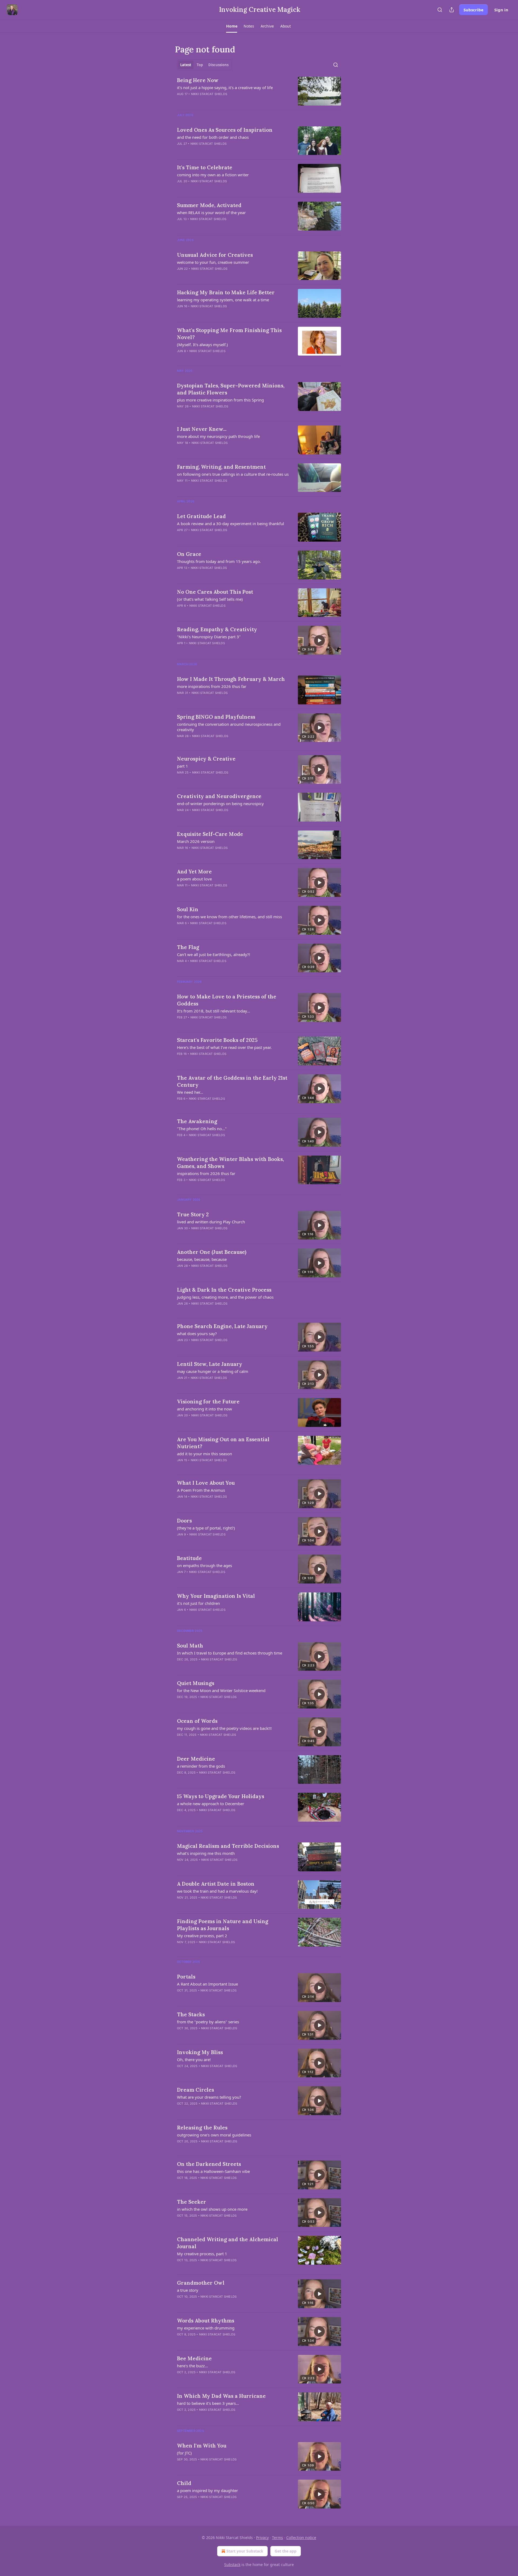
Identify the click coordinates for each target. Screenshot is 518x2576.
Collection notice (301, 2538)
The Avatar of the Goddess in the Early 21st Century (232, 1081)
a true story (188, 2290)
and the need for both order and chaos (213, 137)
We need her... (190, 1092)
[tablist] (204, 65)
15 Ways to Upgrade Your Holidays (221, 1796)
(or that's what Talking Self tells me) (210, 599)
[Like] (180, 1142)
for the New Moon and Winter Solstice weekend (221, 1690)
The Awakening (197, 1121)
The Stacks (191, 2014)
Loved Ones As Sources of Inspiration (225, 130)
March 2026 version (196, 841)
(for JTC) (184, 2453)
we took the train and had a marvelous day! (217, 1891)
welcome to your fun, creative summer (213, 262)
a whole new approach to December (211, 1804)
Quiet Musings (196, 1683)
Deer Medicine (196, 1759)
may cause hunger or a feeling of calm (213, 1371)
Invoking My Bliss (200, 2052)
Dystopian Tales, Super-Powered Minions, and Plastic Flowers (231, 389)
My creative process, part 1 (202, 2254)
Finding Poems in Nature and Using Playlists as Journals (223, 1925)
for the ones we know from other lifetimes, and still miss (229, 917)
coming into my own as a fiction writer (213, 175)
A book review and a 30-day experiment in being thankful (231, 524)
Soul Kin (188, 909)
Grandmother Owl (201, 2283)
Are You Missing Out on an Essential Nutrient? (223, 1443)
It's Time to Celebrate (205, 167)
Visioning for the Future (208, 1402)
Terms (277, 2538)
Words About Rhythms (206, 2321)
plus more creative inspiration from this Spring (220, 400)
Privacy (262, 2538)
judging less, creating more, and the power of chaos (225, 1297)
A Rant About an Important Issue (207, 1984)
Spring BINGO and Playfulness (216, 717)
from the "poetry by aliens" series (208, 2022)
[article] (259, 91)
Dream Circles (195, 2090)
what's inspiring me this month (206, 1853)
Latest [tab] (186, 65)
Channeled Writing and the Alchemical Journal (228, 2243)
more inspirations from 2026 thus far (212, 686)
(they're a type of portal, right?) (206, 1528)
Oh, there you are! (194, 2060)
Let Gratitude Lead (201, 516)
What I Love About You (206, 1483)
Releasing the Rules (202, 2128)
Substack (232, 2565)
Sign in (501, 10)
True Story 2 (193, 1214)
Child (184, 2483)
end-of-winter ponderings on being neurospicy (220, 803)
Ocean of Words (197, 1721)
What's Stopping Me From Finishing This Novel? (229, 334)
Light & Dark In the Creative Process (224, 1290)
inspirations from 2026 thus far (206, 1173)
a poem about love (194, 879)
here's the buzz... (192, 2366)
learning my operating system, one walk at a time (223, 300)
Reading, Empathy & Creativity (217, 629)
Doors (184, 1521)
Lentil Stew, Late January (210, 1364)
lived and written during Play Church (211, 1222)
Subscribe (473, 10)
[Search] (440, 10)
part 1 (183, 766)
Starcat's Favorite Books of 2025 (217, 1040)
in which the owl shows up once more (212, 2209)
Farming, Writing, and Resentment (221, 467)
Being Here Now (198, 80)
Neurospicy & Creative (206, 759)
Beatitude (189, 1558)
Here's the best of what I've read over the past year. (224, 1047)
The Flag (188, 947)
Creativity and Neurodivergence (219, 796)
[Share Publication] (452, 10)
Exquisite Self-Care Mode (210, 834)
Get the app (286, 2551)
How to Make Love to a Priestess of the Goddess (227, 1000)
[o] (319, 640)
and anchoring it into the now (205, 1409)
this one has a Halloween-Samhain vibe (213, 2171)
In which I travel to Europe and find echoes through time (230, 1653)
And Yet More (194, 872)
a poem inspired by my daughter (207, 2490)
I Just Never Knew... (202, 429)
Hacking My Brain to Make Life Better (226, 292)
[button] (232, 26)
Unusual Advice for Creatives (215, 255)
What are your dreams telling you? (209, 2097)
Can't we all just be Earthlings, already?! (214, 954)
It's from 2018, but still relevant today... (214, 1011)
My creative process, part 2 (202, 1936)
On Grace (189, 554)
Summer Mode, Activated (209, 205)
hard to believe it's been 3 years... (208, 2403)
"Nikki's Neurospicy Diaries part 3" (209, 637)
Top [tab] (200, 65)
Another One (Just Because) (212, 1252)
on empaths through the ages (205, 1565)
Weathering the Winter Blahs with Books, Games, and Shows (230, 1163)
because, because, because (202, 1259)
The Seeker (192, 2202)
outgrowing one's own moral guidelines (214, 2135)
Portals (186, 1977)
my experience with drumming (206, 2328)
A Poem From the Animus (201, 1490)
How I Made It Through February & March (231, 679)
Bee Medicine (194, 2358)
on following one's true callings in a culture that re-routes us (233, 474)
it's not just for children (198, 1603)
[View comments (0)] (219, 101)
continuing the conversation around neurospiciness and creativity (229, 727)
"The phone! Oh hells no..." (202, 1129)
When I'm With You (202, 2446)
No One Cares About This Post (215, 592)
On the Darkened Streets (209, 2164)
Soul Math (190, 1646)
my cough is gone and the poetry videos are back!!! (224, 1728)
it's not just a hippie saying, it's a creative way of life (225, 87)
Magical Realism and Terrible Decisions (228, 1846)
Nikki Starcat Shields (209, 94)
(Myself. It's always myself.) (202, 345)
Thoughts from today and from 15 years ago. (219, 561)
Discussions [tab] (218, 65)
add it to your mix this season (205, 1454)
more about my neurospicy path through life (218, 436)
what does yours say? (197, 1333)
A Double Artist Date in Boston (216, 1884)
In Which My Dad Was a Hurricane (221, 2396)
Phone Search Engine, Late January (222, 1326)
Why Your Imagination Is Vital (216, 1596)
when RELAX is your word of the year (211, 212)
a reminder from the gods (201, 1766)
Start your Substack (245, 2551)
